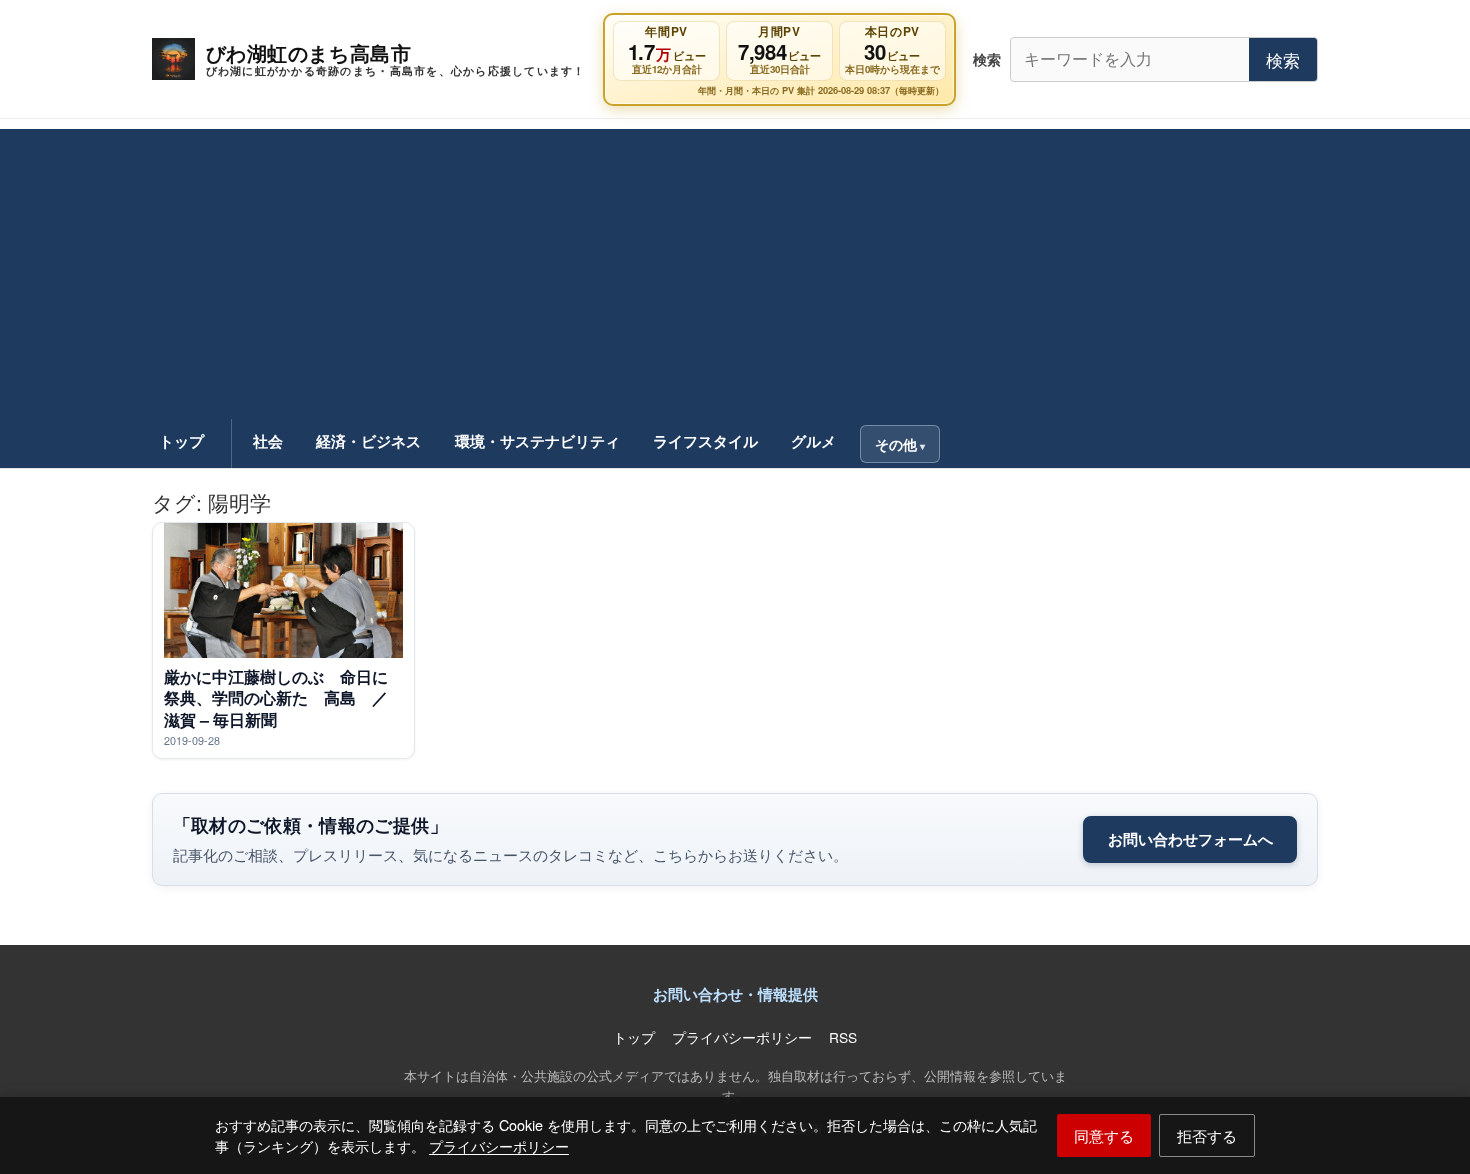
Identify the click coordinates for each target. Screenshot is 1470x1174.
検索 (1283, 59)
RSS (843, 1037)
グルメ (813, 441)
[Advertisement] (735, 269)
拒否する (1207, 1135)
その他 (896, 444)
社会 (268, 441)
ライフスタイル (705, 441)
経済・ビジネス (368, 441)
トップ (181, 441)
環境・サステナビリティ (537, 441)
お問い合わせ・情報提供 (735, 994)
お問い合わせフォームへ (1190, 839)
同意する (1104, 1135)
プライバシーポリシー (499, 1145)
